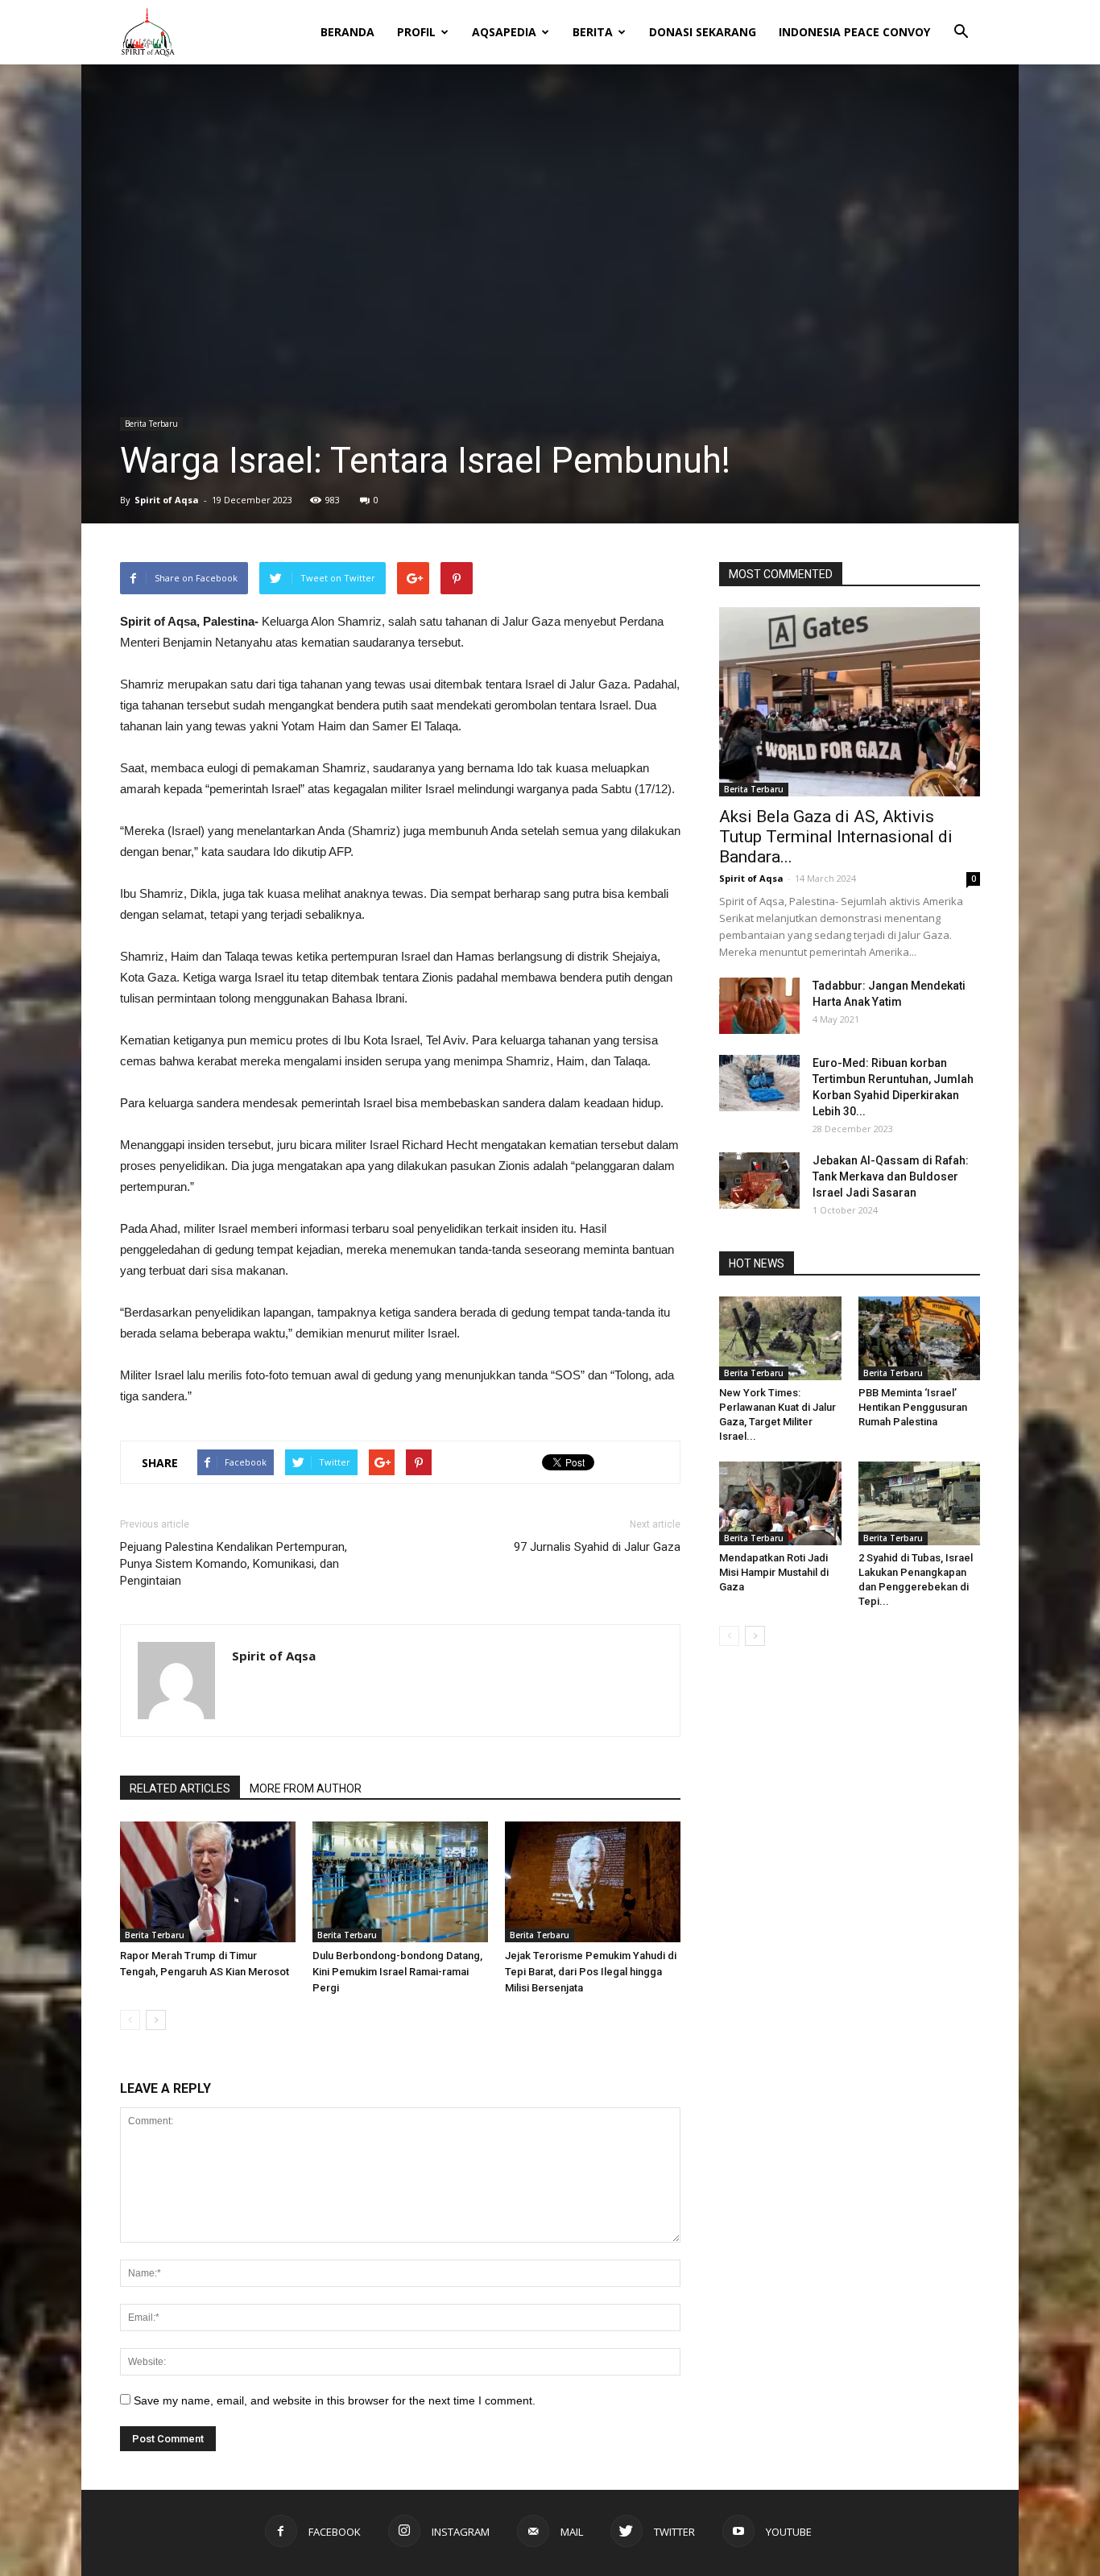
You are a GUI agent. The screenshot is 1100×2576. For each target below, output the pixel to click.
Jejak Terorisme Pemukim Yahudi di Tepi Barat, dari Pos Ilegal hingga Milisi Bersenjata (591, 1972)
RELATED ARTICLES (180, 1788)
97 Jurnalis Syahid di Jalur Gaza (597, 1547)
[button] (961, 21)
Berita (593, 32)
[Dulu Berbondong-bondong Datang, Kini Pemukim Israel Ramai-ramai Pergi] (400, 1882)
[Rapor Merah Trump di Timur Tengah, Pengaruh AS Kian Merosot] (208, 1882)
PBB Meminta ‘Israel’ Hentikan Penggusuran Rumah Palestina (913, 1407)
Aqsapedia (504, 32)
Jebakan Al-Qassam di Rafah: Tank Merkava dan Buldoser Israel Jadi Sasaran (891, 1176)
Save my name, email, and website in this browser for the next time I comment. (335, 2400)
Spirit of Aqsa (167, 500)
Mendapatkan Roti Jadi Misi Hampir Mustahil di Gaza (774, 1572)
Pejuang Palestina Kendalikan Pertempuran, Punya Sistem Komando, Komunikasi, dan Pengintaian (234, 1564)
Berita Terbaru (151, 424)
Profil (416, 32)
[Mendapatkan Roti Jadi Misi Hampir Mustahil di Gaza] (780, 1503)
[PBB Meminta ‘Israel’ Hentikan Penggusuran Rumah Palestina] (920, 1338)
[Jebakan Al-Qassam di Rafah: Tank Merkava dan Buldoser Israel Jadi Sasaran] (759, 1180)
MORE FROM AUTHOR (306, 1788)
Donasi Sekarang (703, 32)
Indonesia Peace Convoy (854, 32)
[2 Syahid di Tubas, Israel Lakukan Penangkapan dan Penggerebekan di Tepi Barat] (920, 1503)
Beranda (347, 32)
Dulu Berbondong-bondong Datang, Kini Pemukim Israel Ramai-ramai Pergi (397, 1972)
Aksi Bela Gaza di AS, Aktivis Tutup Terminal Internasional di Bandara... (836, 837)
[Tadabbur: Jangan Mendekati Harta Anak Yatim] (759, 1006)
